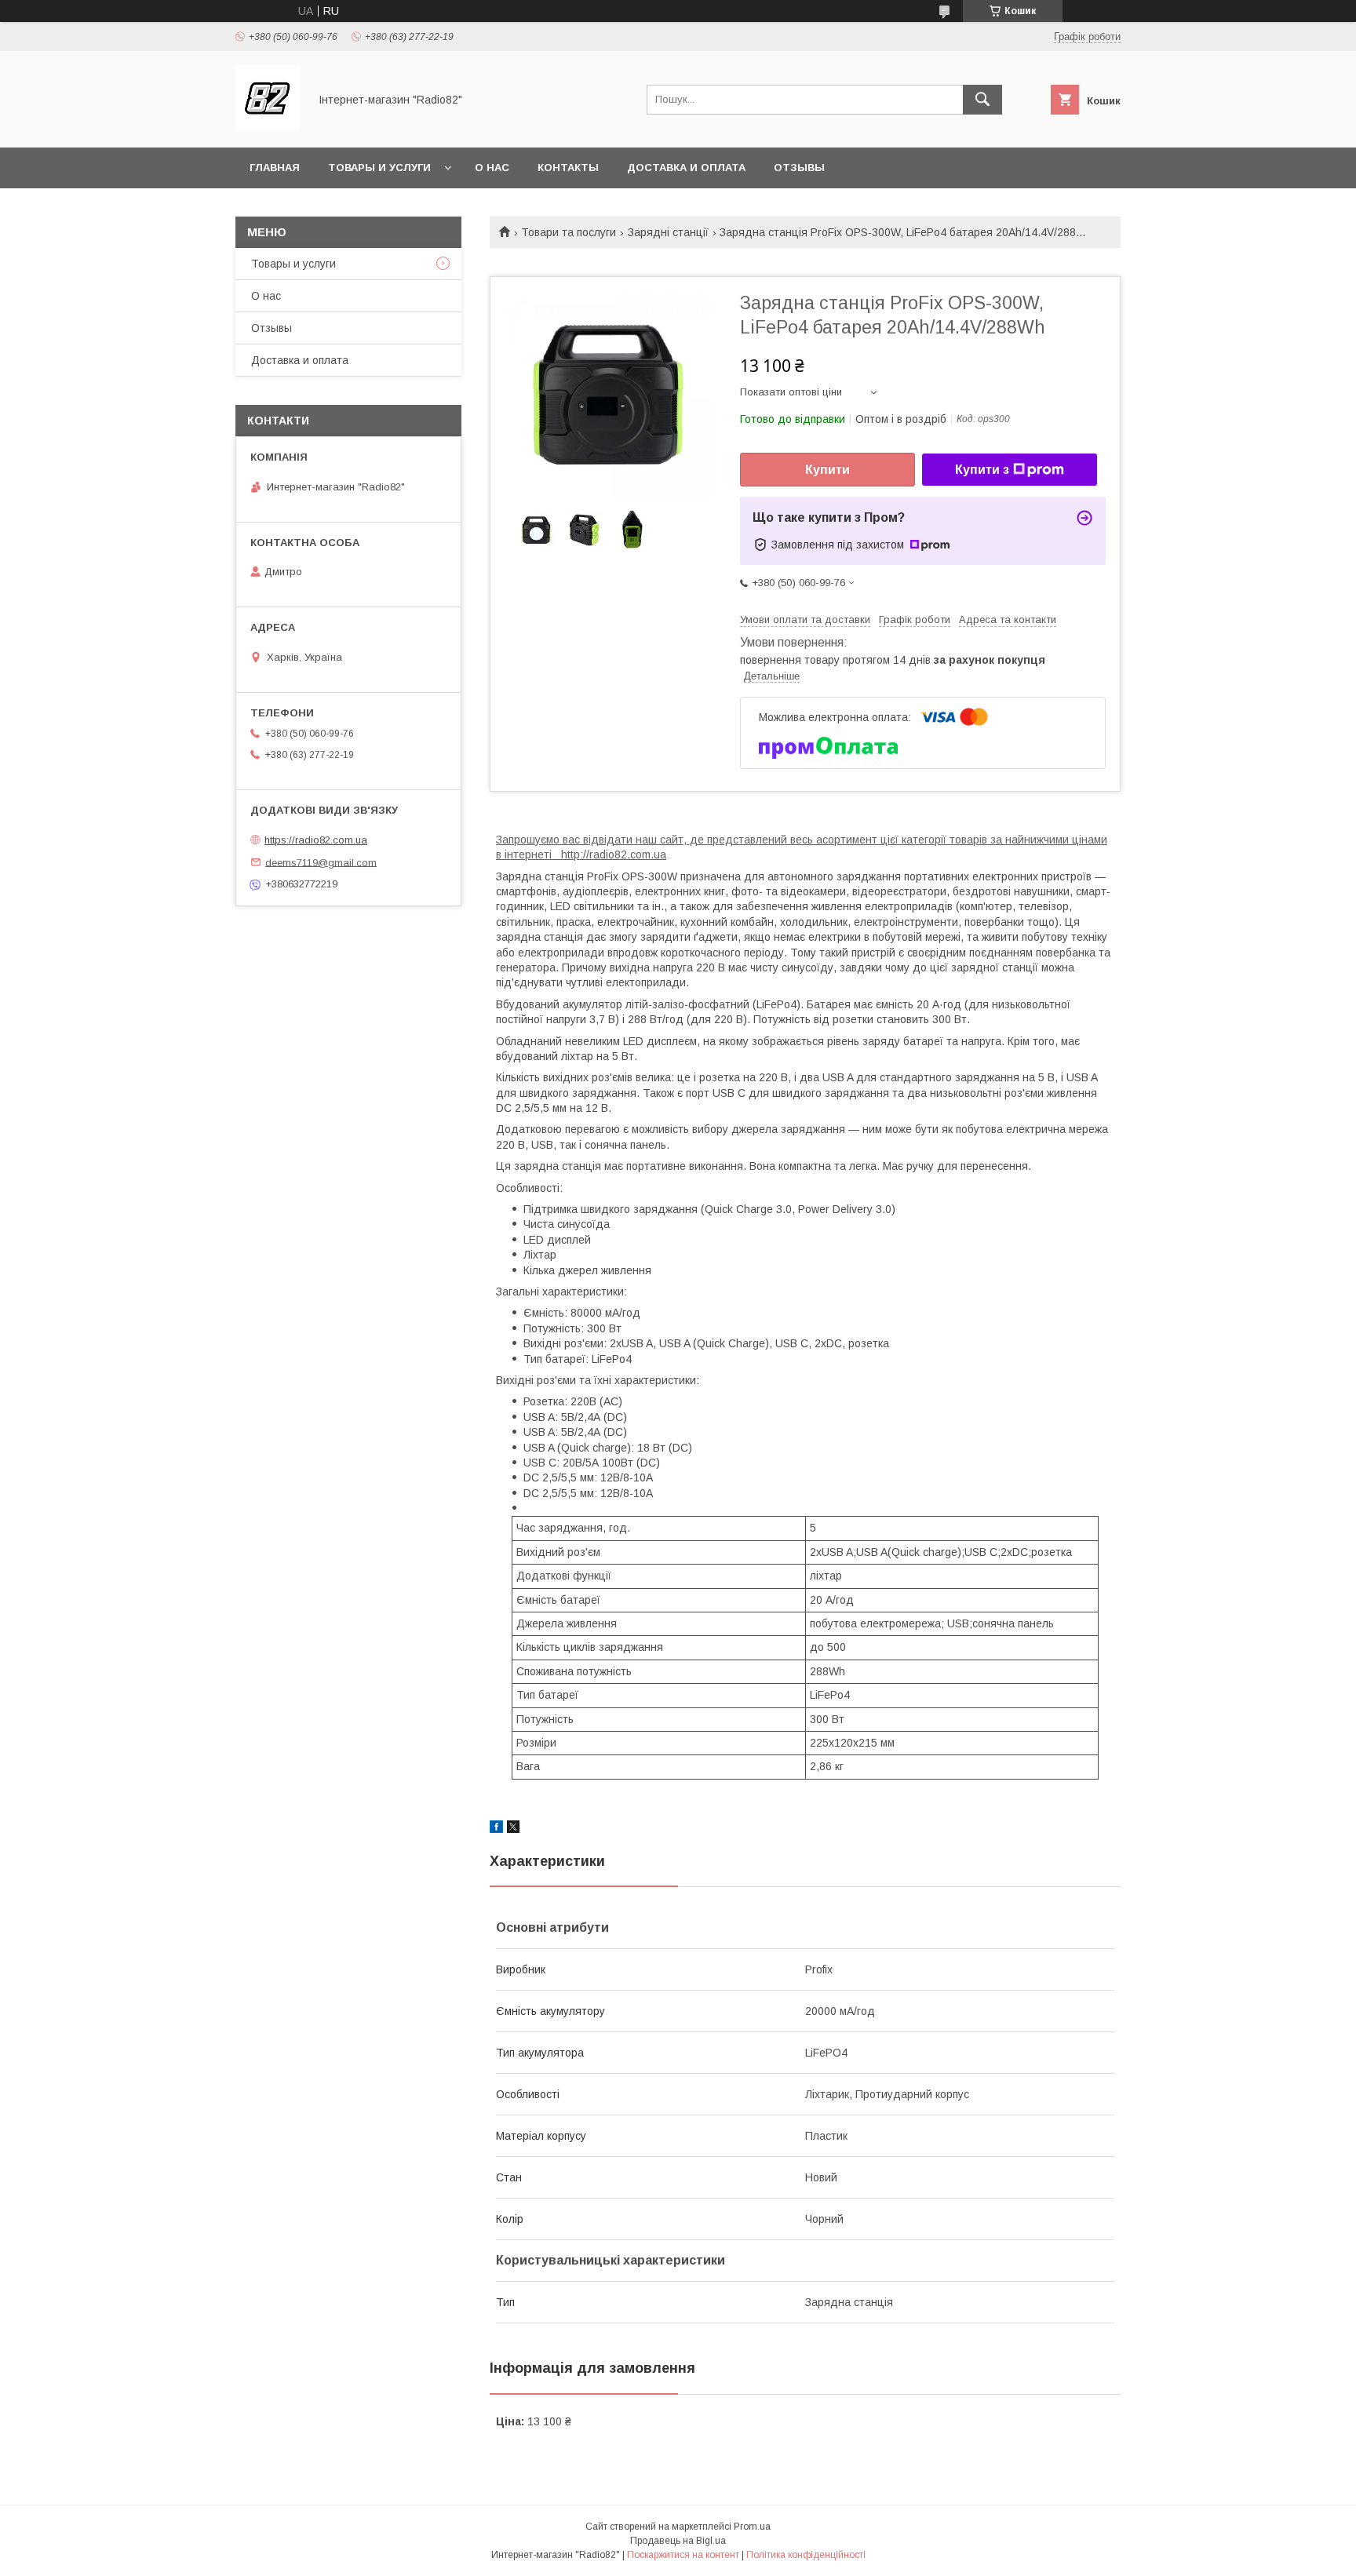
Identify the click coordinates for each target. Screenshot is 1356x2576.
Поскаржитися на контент (683, 2555)
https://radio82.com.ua (316, 840)
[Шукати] (982, 100)
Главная (275, 168)
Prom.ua (752, 2527)
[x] (513, 1829)
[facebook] (496, 1829)
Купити (827, 470)
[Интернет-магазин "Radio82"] (268, 127)
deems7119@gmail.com (321, 862)
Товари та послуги (569, 232)
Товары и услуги (379, 168)
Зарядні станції (668, 232)
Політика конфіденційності (806, 2555)
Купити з (982, 470)
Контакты (568, 168)
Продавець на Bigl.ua (678, 2541)
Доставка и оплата (686, 168)
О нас (492, 168)
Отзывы (799, 168)
